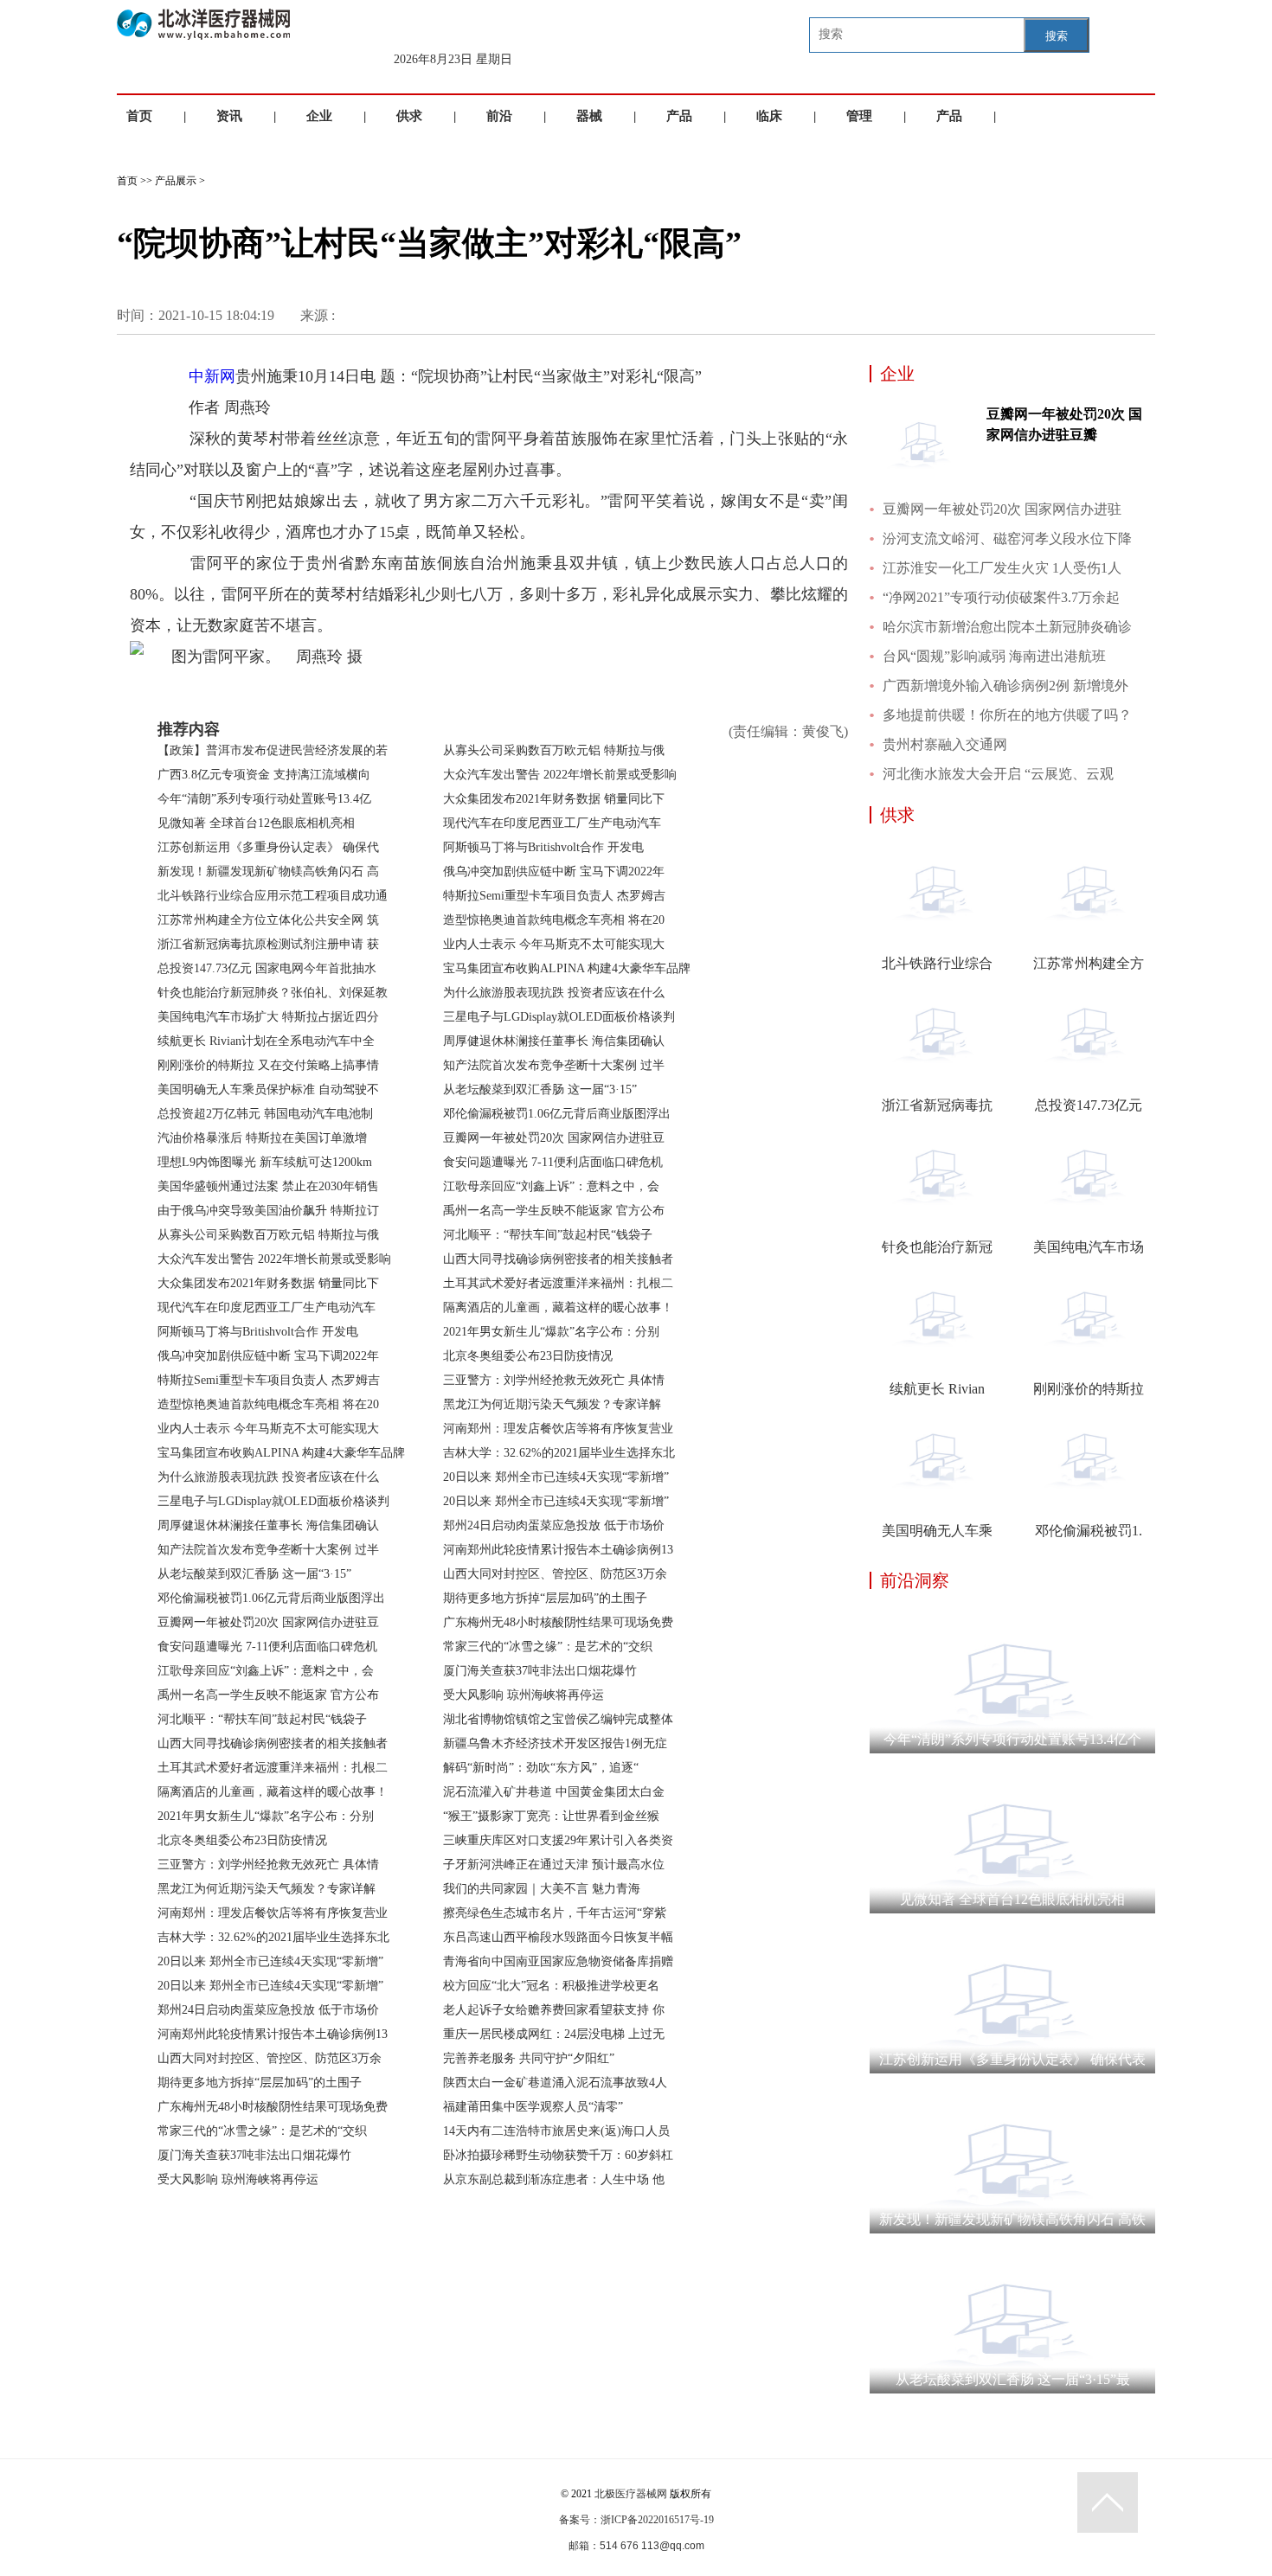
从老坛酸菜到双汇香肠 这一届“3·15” (254, 1574)
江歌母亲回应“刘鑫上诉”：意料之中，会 (266, 1671)
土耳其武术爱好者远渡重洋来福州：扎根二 (273, 1768)
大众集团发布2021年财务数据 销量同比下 (268, 1283)
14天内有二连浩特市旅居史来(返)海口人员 (556, 2131)
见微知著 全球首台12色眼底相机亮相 (256, 823)
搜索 (1057, 36)
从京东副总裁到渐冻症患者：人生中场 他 (554, 2179)
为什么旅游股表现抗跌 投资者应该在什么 (268, 1477)
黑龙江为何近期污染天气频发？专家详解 (267, 1889)
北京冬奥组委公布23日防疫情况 (242, 1840)
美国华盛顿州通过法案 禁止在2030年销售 (268, 1186)
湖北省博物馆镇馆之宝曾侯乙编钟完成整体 (558, 1719)
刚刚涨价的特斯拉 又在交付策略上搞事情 (268, 1065)
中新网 (212, 376)
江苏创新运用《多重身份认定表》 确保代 (268, 847)
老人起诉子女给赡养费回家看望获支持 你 (554, 2010)
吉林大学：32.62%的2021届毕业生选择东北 (273, 1937)
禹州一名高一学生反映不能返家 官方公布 (268, 1695)
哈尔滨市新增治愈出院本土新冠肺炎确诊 (1007, 627)
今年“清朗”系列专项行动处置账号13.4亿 (264, 799)
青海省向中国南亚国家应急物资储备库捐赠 (558, 1961)
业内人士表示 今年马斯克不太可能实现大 (268, 1429)
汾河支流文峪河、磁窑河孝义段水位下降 (1007, 538)
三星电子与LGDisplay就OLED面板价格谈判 (273, 1501)
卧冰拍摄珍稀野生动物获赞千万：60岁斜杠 (558, 2155)
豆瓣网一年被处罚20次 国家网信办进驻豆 (268, 1622)
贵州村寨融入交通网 (945, 744)
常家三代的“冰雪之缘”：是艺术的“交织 (262, 2131)
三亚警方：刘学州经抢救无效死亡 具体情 (268, 1865)
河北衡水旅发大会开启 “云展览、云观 (998, 774)
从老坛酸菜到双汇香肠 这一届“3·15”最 (1013, 2379)
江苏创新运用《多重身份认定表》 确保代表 (1012, 2059)
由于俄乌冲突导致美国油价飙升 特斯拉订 (268, 1211)
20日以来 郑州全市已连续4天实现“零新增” (270, 1961)
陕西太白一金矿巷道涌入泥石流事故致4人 (555, 2083)
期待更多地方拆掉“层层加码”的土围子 (260, 2083)
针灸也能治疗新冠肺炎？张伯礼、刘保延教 (273, 993)
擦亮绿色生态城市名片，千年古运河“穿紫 (555, 1913)
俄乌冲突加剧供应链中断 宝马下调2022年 (268, 1356)
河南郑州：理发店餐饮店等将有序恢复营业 (273, 1913)
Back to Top (1108, 2502)
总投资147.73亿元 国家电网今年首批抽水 (267, 968)
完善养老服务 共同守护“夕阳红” (529, 2058)
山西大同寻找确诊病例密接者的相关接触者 (273, 1743)
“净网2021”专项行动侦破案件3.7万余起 (1001, 597)
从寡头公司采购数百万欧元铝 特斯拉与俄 (268, 1235)
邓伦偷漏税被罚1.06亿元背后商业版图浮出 (271, 1598)
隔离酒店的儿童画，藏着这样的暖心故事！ (273, 1792)
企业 (319, 116)
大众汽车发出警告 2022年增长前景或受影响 (274, 1259)
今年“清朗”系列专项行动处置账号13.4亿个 (1012, 1739)
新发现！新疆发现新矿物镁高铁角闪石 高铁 (1012, 2219)
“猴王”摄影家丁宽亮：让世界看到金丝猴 (551, 1816)
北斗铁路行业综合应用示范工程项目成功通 (273, 896)
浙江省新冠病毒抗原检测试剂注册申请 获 (268, 944)
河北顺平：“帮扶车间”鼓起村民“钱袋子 (262, 1719)
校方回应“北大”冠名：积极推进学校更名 (551, 1986)
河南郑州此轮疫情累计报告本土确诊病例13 (273, 2034)
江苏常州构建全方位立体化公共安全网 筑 (268, 920)
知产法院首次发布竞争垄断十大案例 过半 (268, 1550)
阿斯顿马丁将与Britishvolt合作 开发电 (258, 1332)
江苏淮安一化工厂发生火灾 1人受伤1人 (1002, 568)
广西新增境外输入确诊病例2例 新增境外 (1005, 686)
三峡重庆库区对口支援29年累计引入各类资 (558, 1840)
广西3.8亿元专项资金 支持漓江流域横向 (264, 775)
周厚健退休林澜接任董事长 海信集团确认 (268, 1525)
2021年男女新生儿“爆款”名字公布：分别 (266, 1816)
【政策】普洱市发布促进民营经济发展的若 (273, 750)
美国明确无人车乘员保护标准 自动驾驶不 (268, 1089)
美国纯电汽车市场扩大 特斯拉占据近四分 (268, 1017)
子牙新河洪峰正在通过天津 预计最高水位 (554, 1865)
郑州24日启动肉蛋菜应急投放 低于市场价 (268, 2010)
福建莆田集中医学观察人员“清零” (533, 2107)
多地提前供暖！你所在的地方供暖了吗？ (1007, 715)
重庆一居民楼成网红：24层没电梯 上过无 (554, 2034)
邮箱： (584, 2546)
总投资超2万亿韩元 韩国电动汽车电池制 (265, 1114)
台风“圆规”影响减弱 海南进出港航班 (994, 656)
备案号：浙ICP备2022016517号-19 (636, 2520)
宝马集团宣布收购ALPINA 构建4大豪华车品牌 (281, 1453)
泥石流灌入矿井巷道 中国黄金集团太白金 (554, 1792)
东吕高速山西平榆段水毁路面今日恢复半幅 (558, 1937)
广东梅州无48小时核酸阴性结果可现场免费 (273, 2107)
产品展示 (176, 181)
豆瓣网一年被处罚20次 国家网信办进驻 (1002, 509)
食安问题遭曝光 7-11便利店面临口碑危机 (267, 1647)
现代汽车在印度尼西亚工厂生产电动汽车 (267, 1307)
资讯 (229, 116)
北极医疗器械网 (631, 2494)
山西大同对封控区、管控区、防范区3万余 (270, 2058)
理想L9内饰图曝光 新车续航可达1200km (265, 1162)
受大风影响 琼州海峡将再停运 (238, 2179)
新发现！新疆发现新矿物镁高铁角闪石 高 (268, 871)
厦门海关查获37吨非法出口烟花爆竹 (254, 2155)
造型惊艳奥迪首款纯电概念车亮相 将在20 (268, 1404)
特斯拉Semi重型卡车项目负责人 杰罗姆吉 (269, 1380)
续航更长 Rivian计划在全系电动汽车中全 (266, 1041)
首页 (139, 116)
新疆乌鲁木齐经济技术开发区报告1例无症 (555, 1743)
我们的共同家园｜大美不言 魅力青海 (542, 1889)
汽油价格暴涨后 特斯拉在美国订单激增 (262, 1138)
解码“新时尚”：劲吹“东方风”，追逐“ (541, 1768)
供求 (409, 116)
